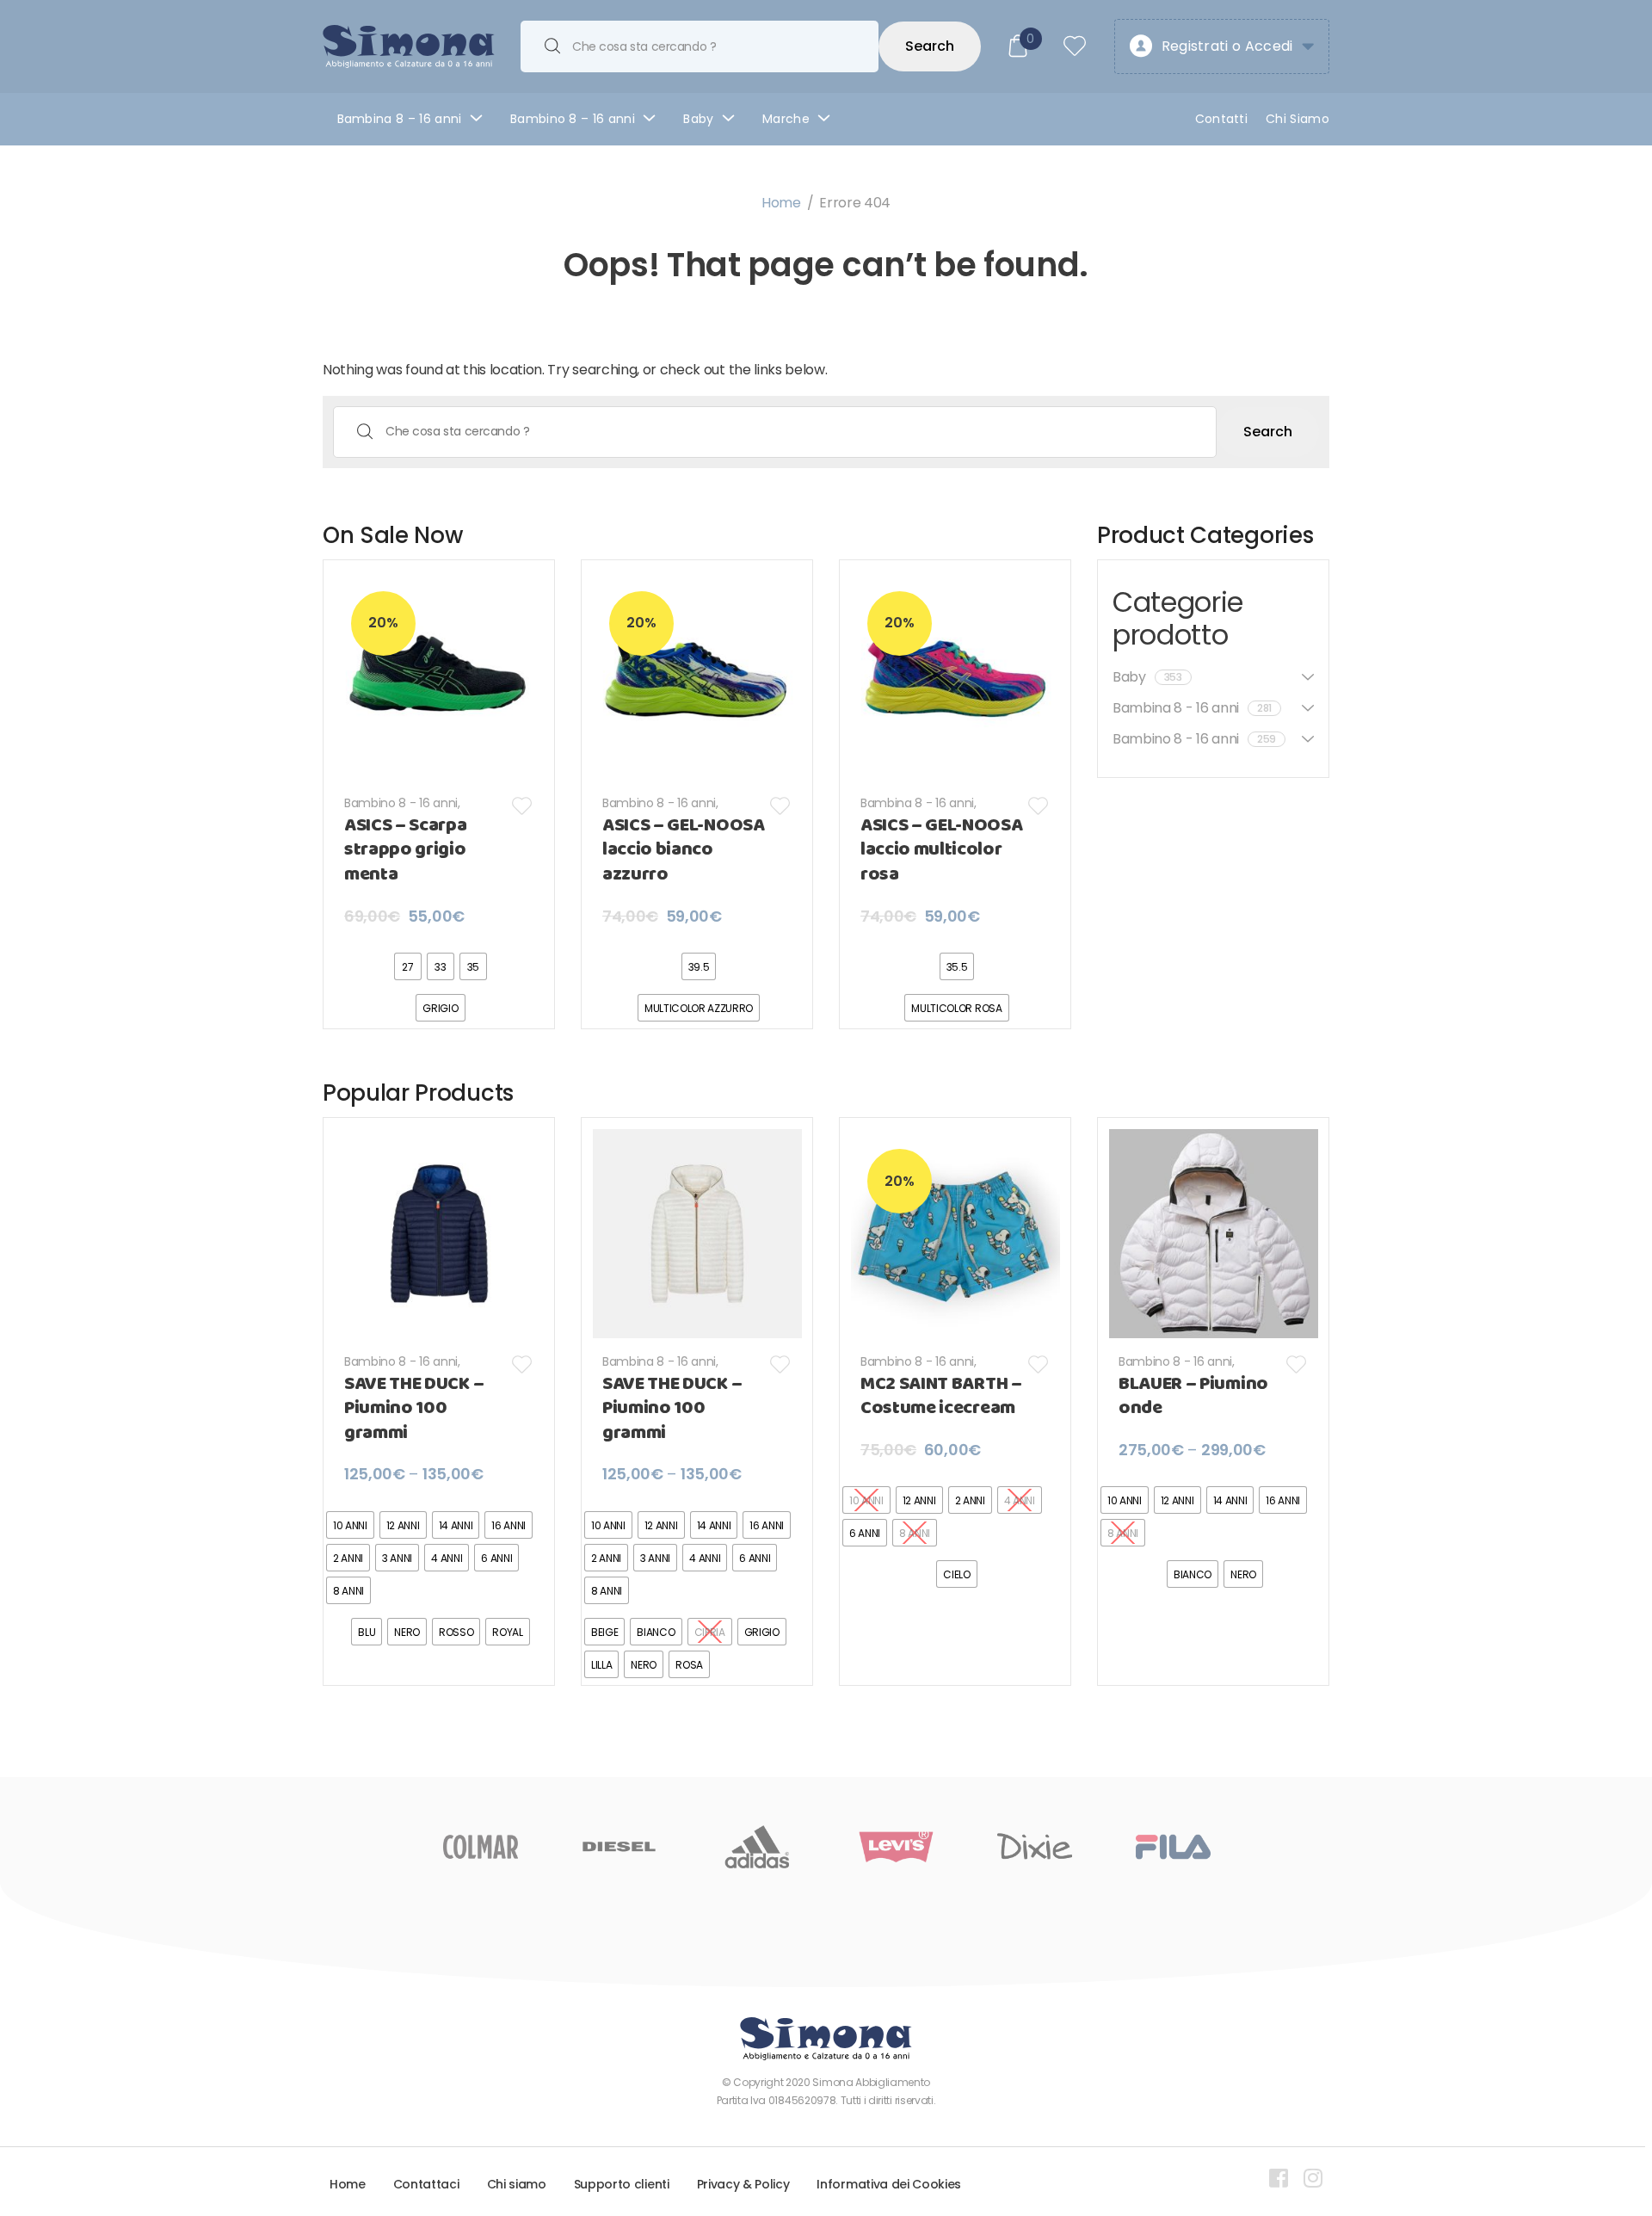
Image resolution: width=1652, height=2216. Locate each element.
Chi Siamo (1298, 119)
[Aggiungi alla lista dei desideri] (523, 806)
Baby (698, 119)
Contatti (1222, 119)
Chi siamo (517, 2184)
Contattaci (426, 2184)
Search (930, 46)
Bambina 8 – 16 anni (400, 119)
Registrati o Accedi (1227, 46)
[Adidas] (758, 1847)
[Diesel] (619, 1847)
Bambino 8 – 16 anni (573, 119)
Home (781, 203)
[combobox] (700, 46)
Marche (786, 119)
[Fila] (1173, 1847)
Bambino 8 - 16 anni (401, 803)
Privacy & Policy (743, 2184)
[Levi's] (896, 1847)
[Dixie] (1035, 1847)
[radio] (408, 966)
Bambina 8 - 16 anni (917, 803)
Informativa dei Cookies (889, 2184)
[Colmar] (481, 1847)
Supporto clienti (622, 2184)
